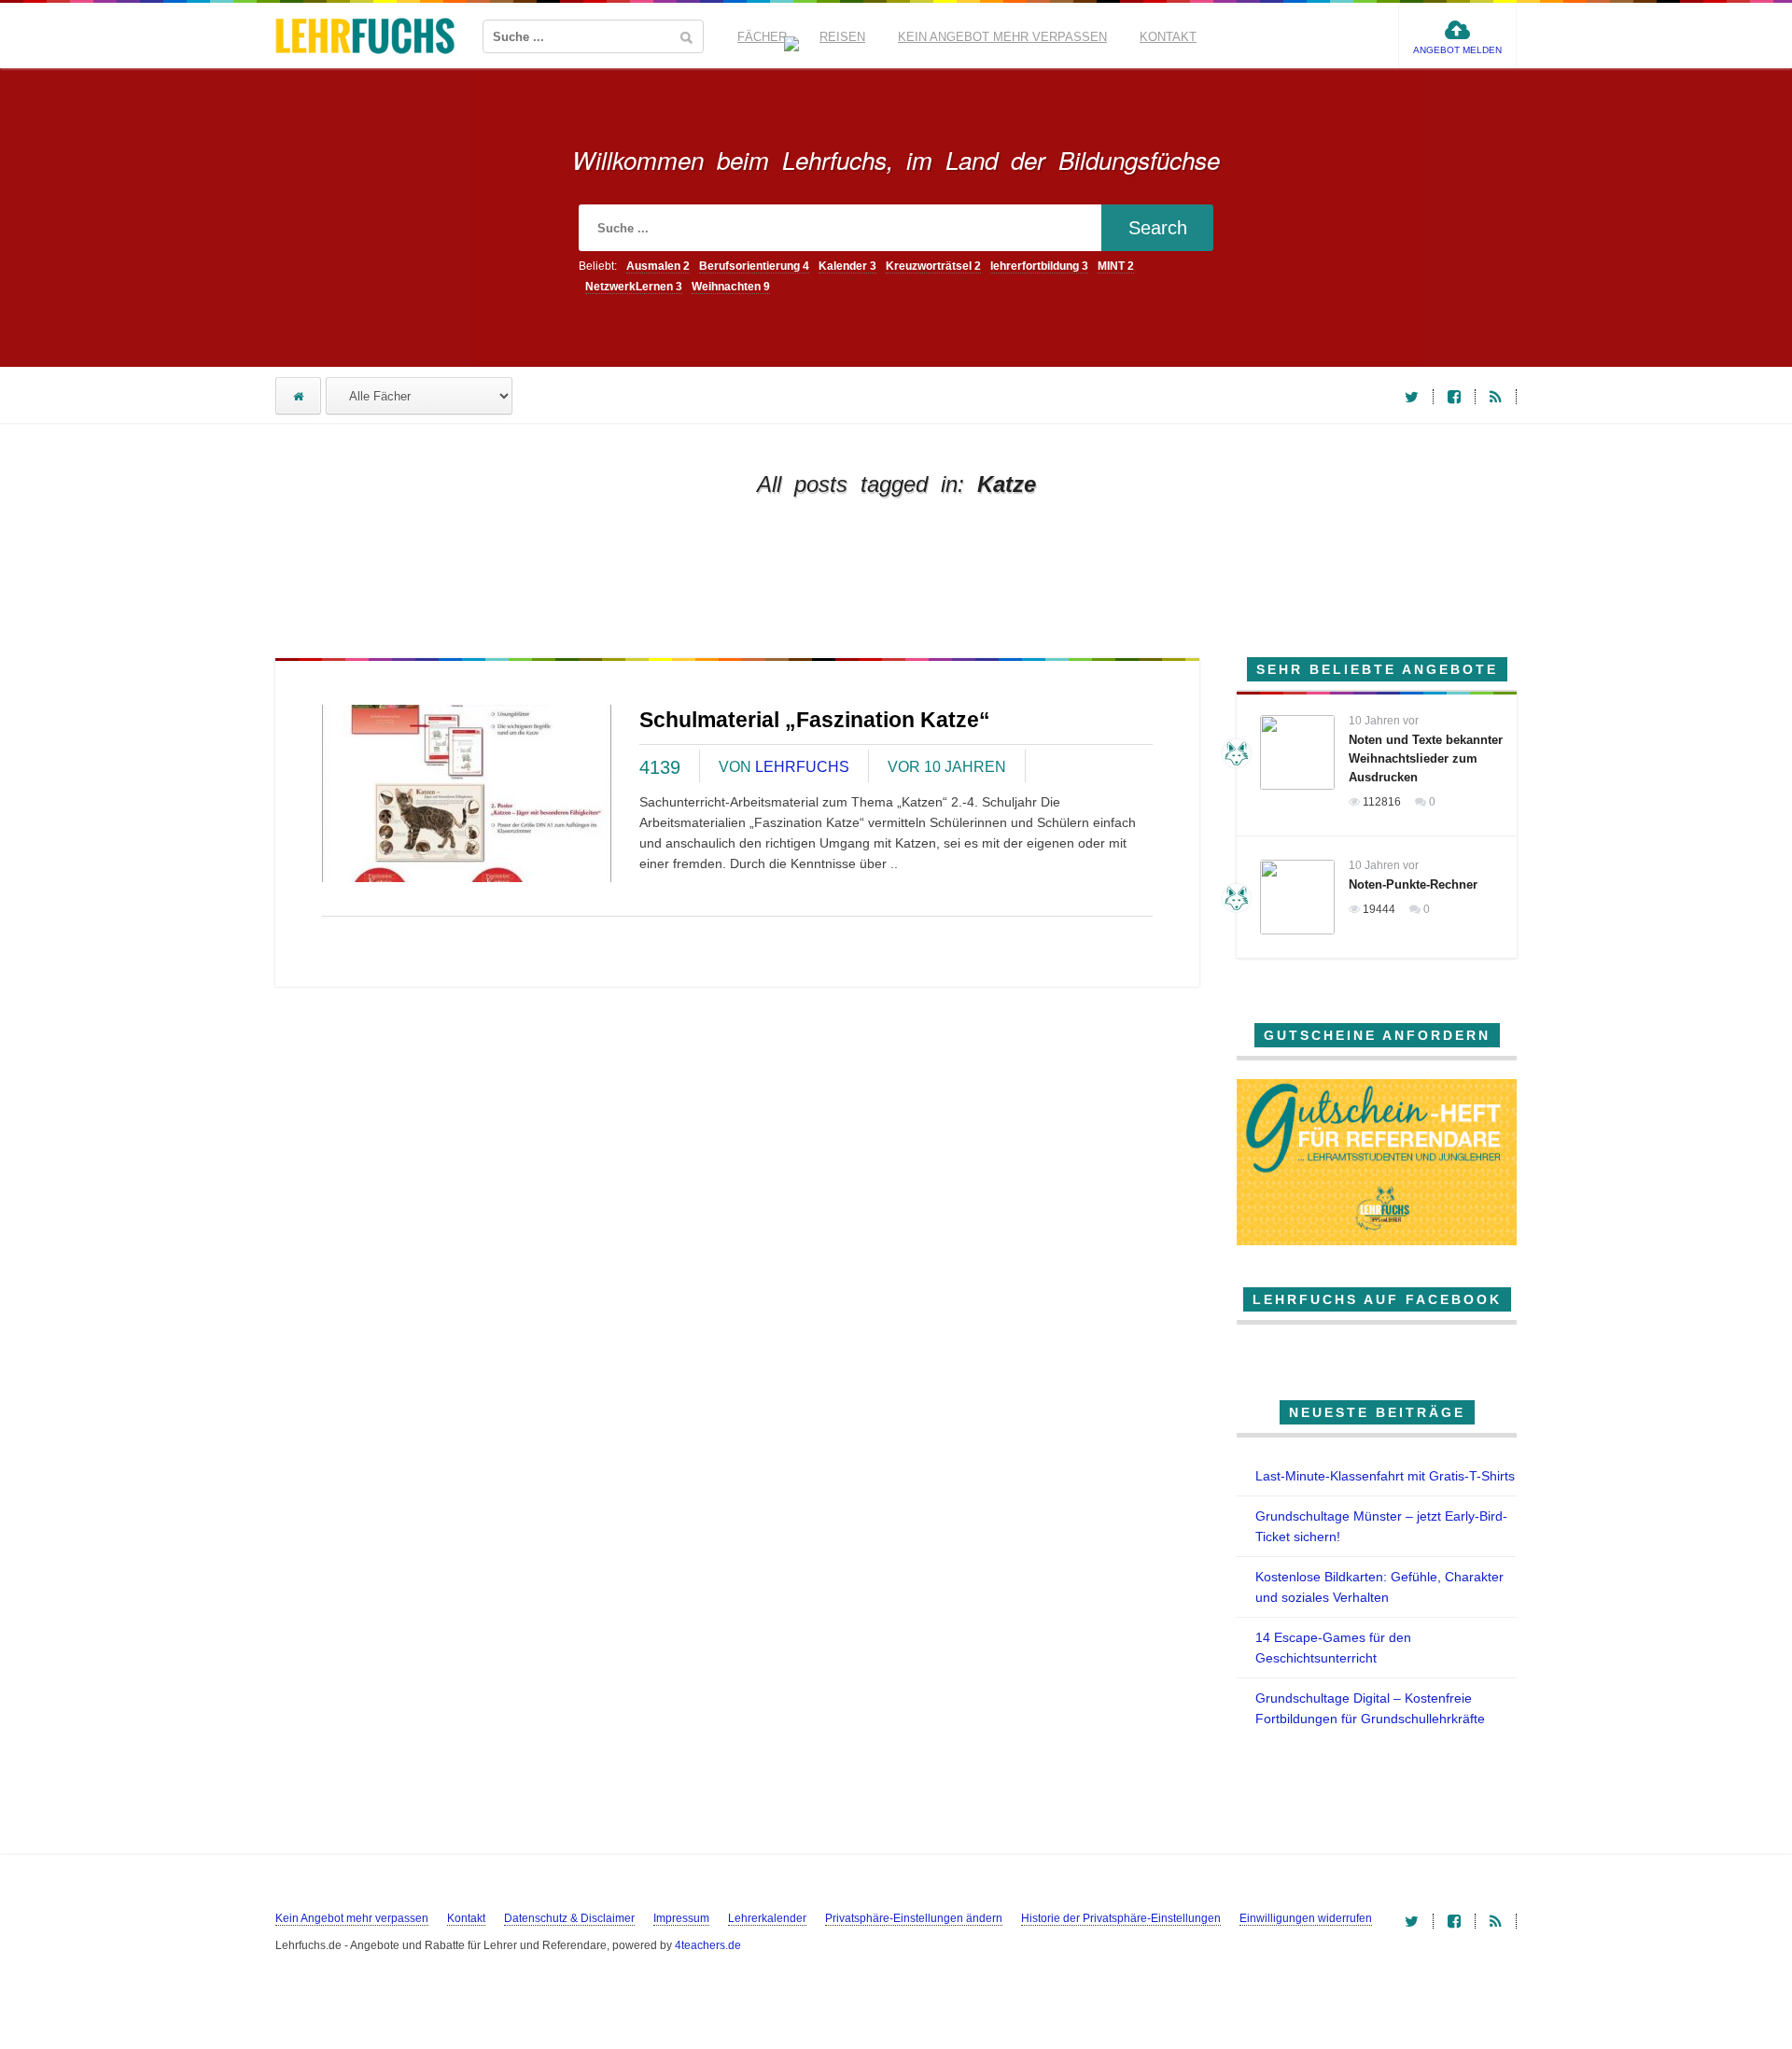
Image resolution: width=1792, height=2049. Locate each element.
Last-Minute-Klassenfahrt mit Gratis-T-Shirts (1385, 1476)
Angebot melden (1457, 50)
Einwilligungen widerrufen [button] (1306, 1918)
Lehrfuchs (802, 767)
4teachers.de (708, 1945)
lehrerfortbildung (1039, 266)
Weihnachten (731, 287)
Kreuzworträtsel (933, 266)
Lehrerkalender (767, 1918)
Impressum (681, 1918)
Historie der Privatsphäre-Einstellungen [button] (1121, 1918)
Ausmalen (658, 266)
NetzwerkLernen (634, 287)
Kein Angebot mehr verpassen (1002, 37)
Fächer (762, 37)
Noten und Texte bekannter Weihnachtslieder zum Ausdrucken (1426, 758)
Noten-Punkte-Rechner (1413, 884)
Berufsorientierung (754, 266)
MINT (1116, 266)
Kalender (847, 266)
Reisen (842, 37)
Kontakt (1168, 37)
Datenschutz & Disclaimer (569, 1918)
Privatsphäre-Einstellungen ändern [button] (914, 1918)
